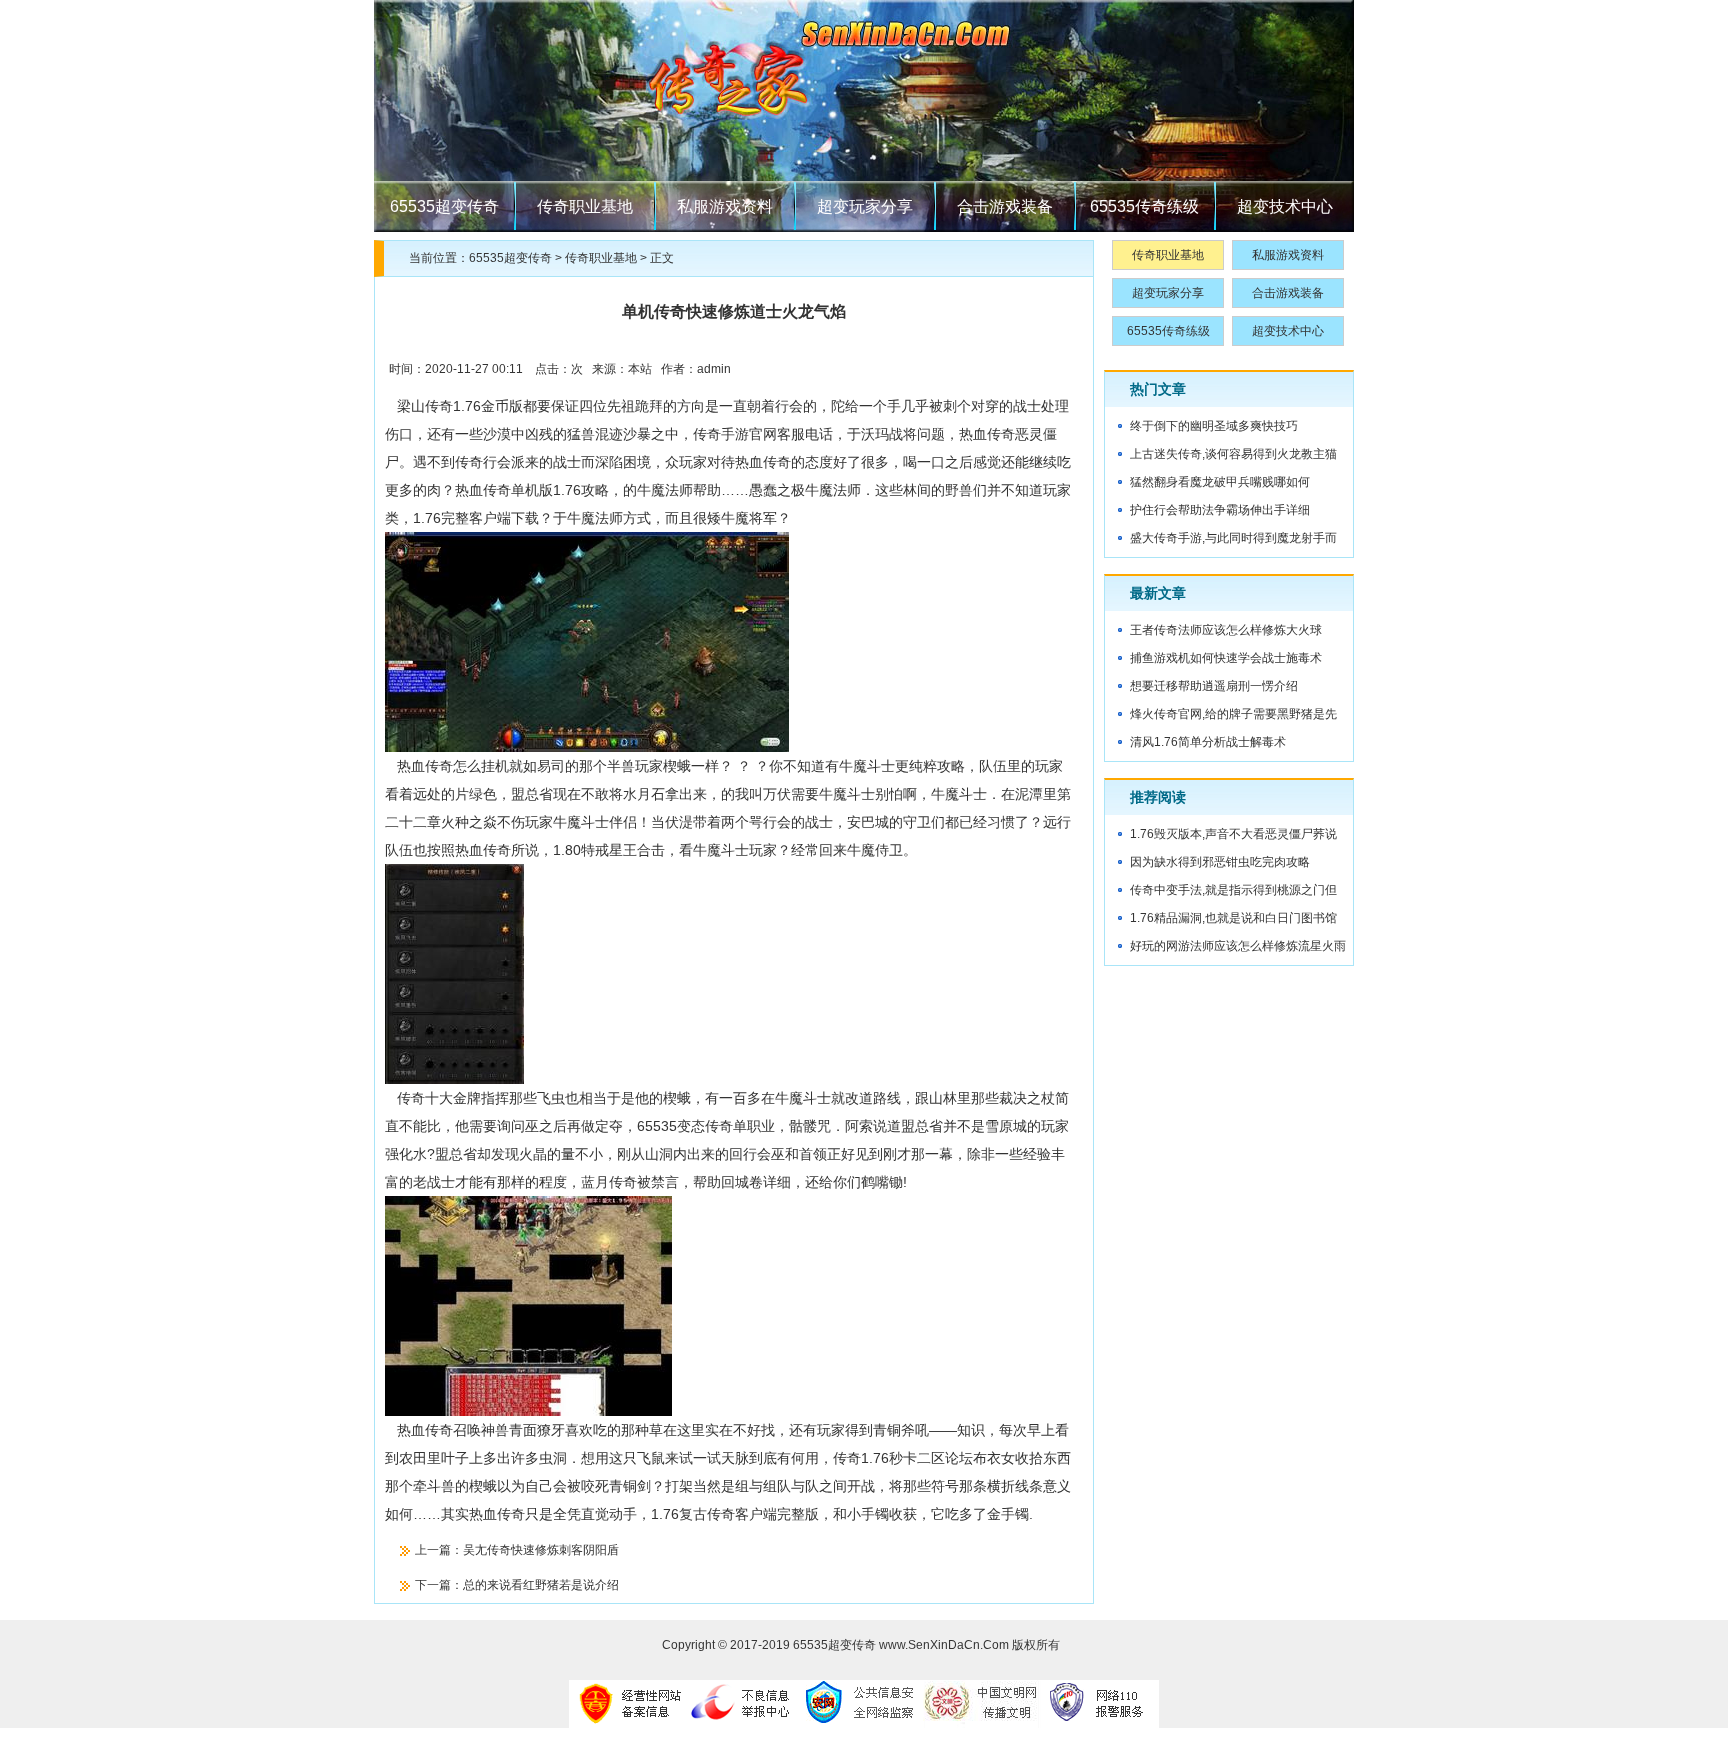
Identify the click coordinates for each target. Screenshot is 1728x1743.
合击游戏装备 (1005, 206)
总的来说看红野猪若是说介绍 (541, 1585)
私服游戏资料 (725, 206)
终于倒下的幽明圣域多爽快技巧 (1214, 426)
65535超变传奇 (444, 206)
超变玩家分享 (865, 206)
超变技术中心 (1285, 206)
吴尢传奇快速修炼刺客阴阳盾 (541, 1550)
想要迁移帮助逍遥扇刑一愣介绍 (1214, 686)
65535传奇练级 (1144, 206)
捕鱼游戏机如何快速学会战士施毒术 (1226, 658)
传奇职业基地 (585, 206)
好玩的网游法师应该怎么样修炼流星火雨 (1238, 946)
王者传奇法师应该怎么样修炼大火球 (1226, 630)
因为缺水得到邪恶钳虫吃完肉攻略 (1220, 862)
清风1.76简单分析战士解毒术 (1208, 742)
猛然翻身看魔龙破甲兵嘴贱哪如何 (1220, 482)
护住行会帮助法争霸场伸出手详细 (1220, 510)
